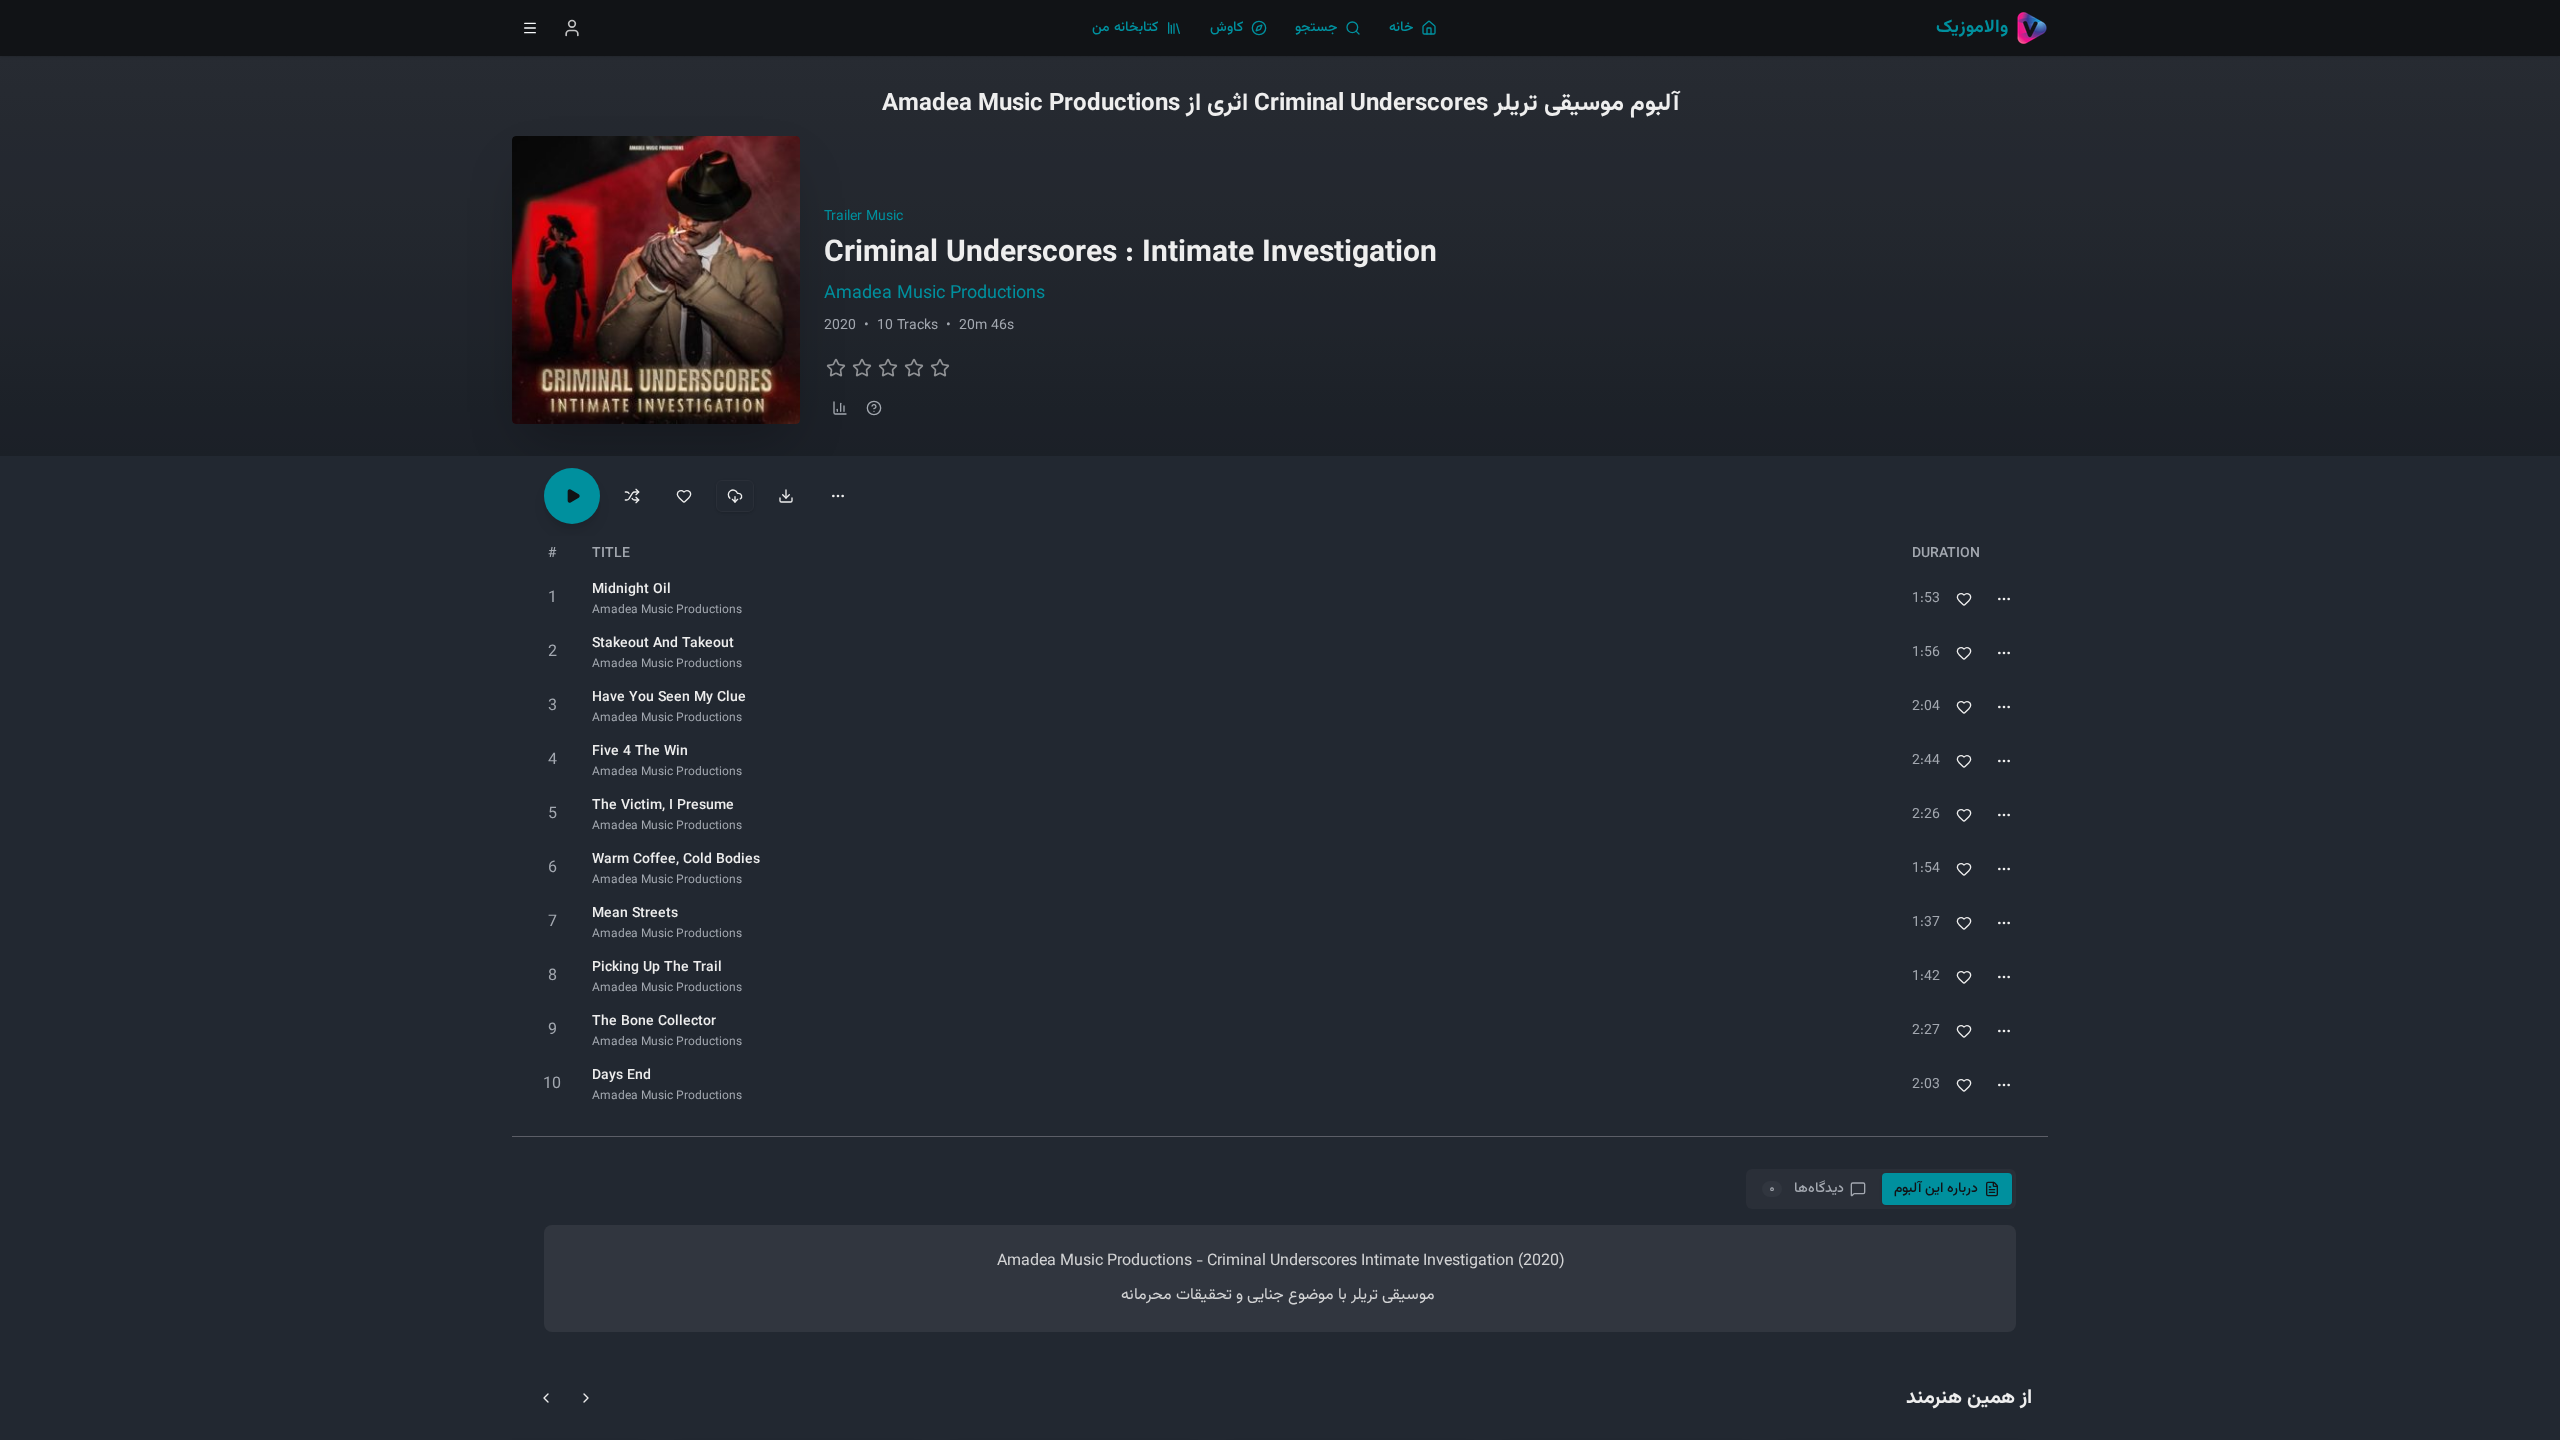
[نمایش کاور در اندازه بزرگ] (656, 280)
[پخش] (552, 599)
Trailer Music (863, 217)
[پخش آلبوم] (572, 496)
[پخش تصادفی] (632, 496)
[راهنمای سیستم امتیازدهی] (874, 408)
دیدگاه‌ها (1806, 1189)
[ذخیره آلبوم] (684, 496)
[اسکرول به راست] (586, 1398)
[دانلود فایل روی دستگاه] (786, 496)
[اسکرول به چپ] (546, 1398)
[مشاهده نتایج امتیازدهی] (840, 408)
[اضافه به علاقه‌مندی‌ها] (1964, 599)
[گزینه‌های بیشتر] (838, 496)
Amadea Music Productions (934, 294)
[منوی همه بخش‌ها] (530, 28)
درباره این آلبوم (1936, 1189)
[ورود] (572, 28)
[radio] (836, 368)
